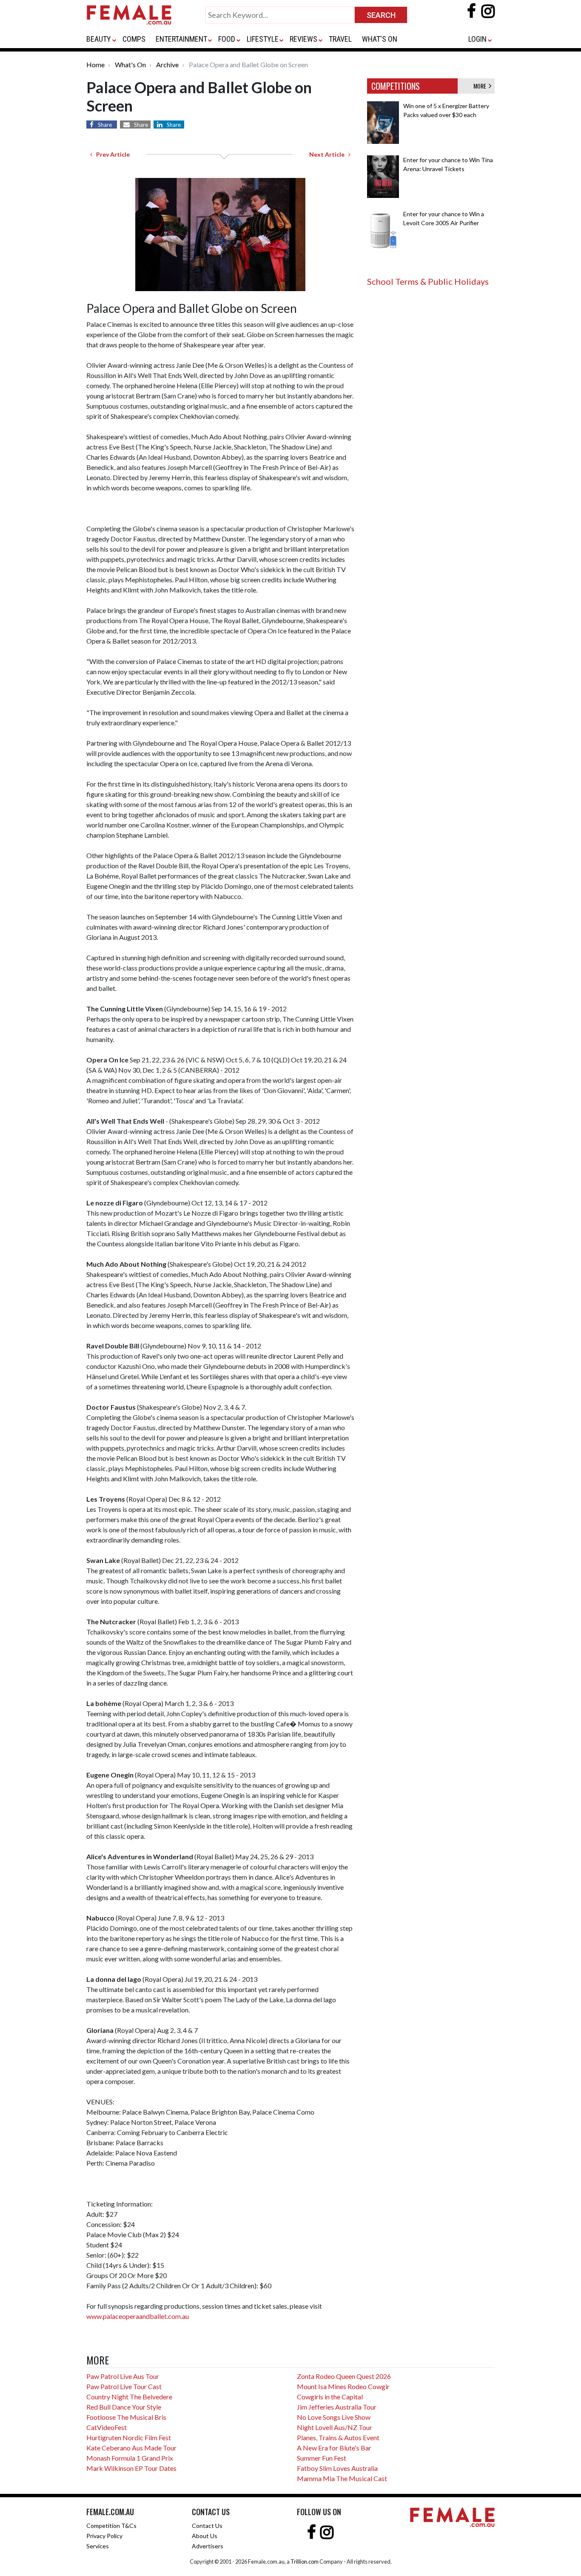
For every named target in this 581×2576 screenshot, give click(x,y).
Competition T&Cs (111, 2526)
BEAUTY (99, 39)
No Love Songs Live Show (334, 2417)
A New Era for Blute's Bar (334, 2448)
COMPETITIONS (396, 86)
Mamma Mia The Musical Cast (342, 2478)
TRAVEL (340, 39)
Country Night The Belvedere (129, 2397)
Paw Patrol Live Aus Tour (123, 2376)
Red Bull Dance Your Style (124, 2407)
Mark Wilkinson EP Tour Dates (131, 2468)
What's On (130, 64)
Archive (167, 64)
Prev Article (111, 154)
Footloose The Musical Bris (126, 2417)
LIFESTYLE (263, 39)
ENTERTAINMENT (181, 39)
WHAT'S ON (380, 39)
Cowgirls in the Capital (330, 2397)
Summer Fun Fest (322, 2458)
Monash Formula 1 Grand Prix (130, 2458)
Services (98, 2546)
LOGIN (477, 39)
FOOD (227, 39)
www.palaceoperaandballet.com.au (138, 2316)
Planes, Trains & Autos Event (338, 2437)
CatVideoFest (107, 2427)
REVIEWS (303, 39)
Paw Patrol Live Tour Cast (124, 2386)
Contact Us (207, 2526)
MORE (481, 86)
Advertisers (208, 2546)
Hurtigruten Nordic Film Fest (129, 2437)
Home (95, 64)
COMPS (134, 39)
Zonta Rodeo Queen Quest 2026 (344, 2376)
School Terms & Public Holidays (428, 281)
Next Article (329, 154)
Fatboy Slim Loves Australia (337, 2468)
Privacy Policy (104, 2536)
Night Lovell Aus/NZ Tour (335, 2427)
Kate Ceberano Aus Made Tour (131, 2448)
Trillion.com (305, 2562)
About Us (205, 2536)
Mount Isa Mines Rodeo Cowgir (343, 2386)
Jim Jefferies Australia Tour (337, 2407)
